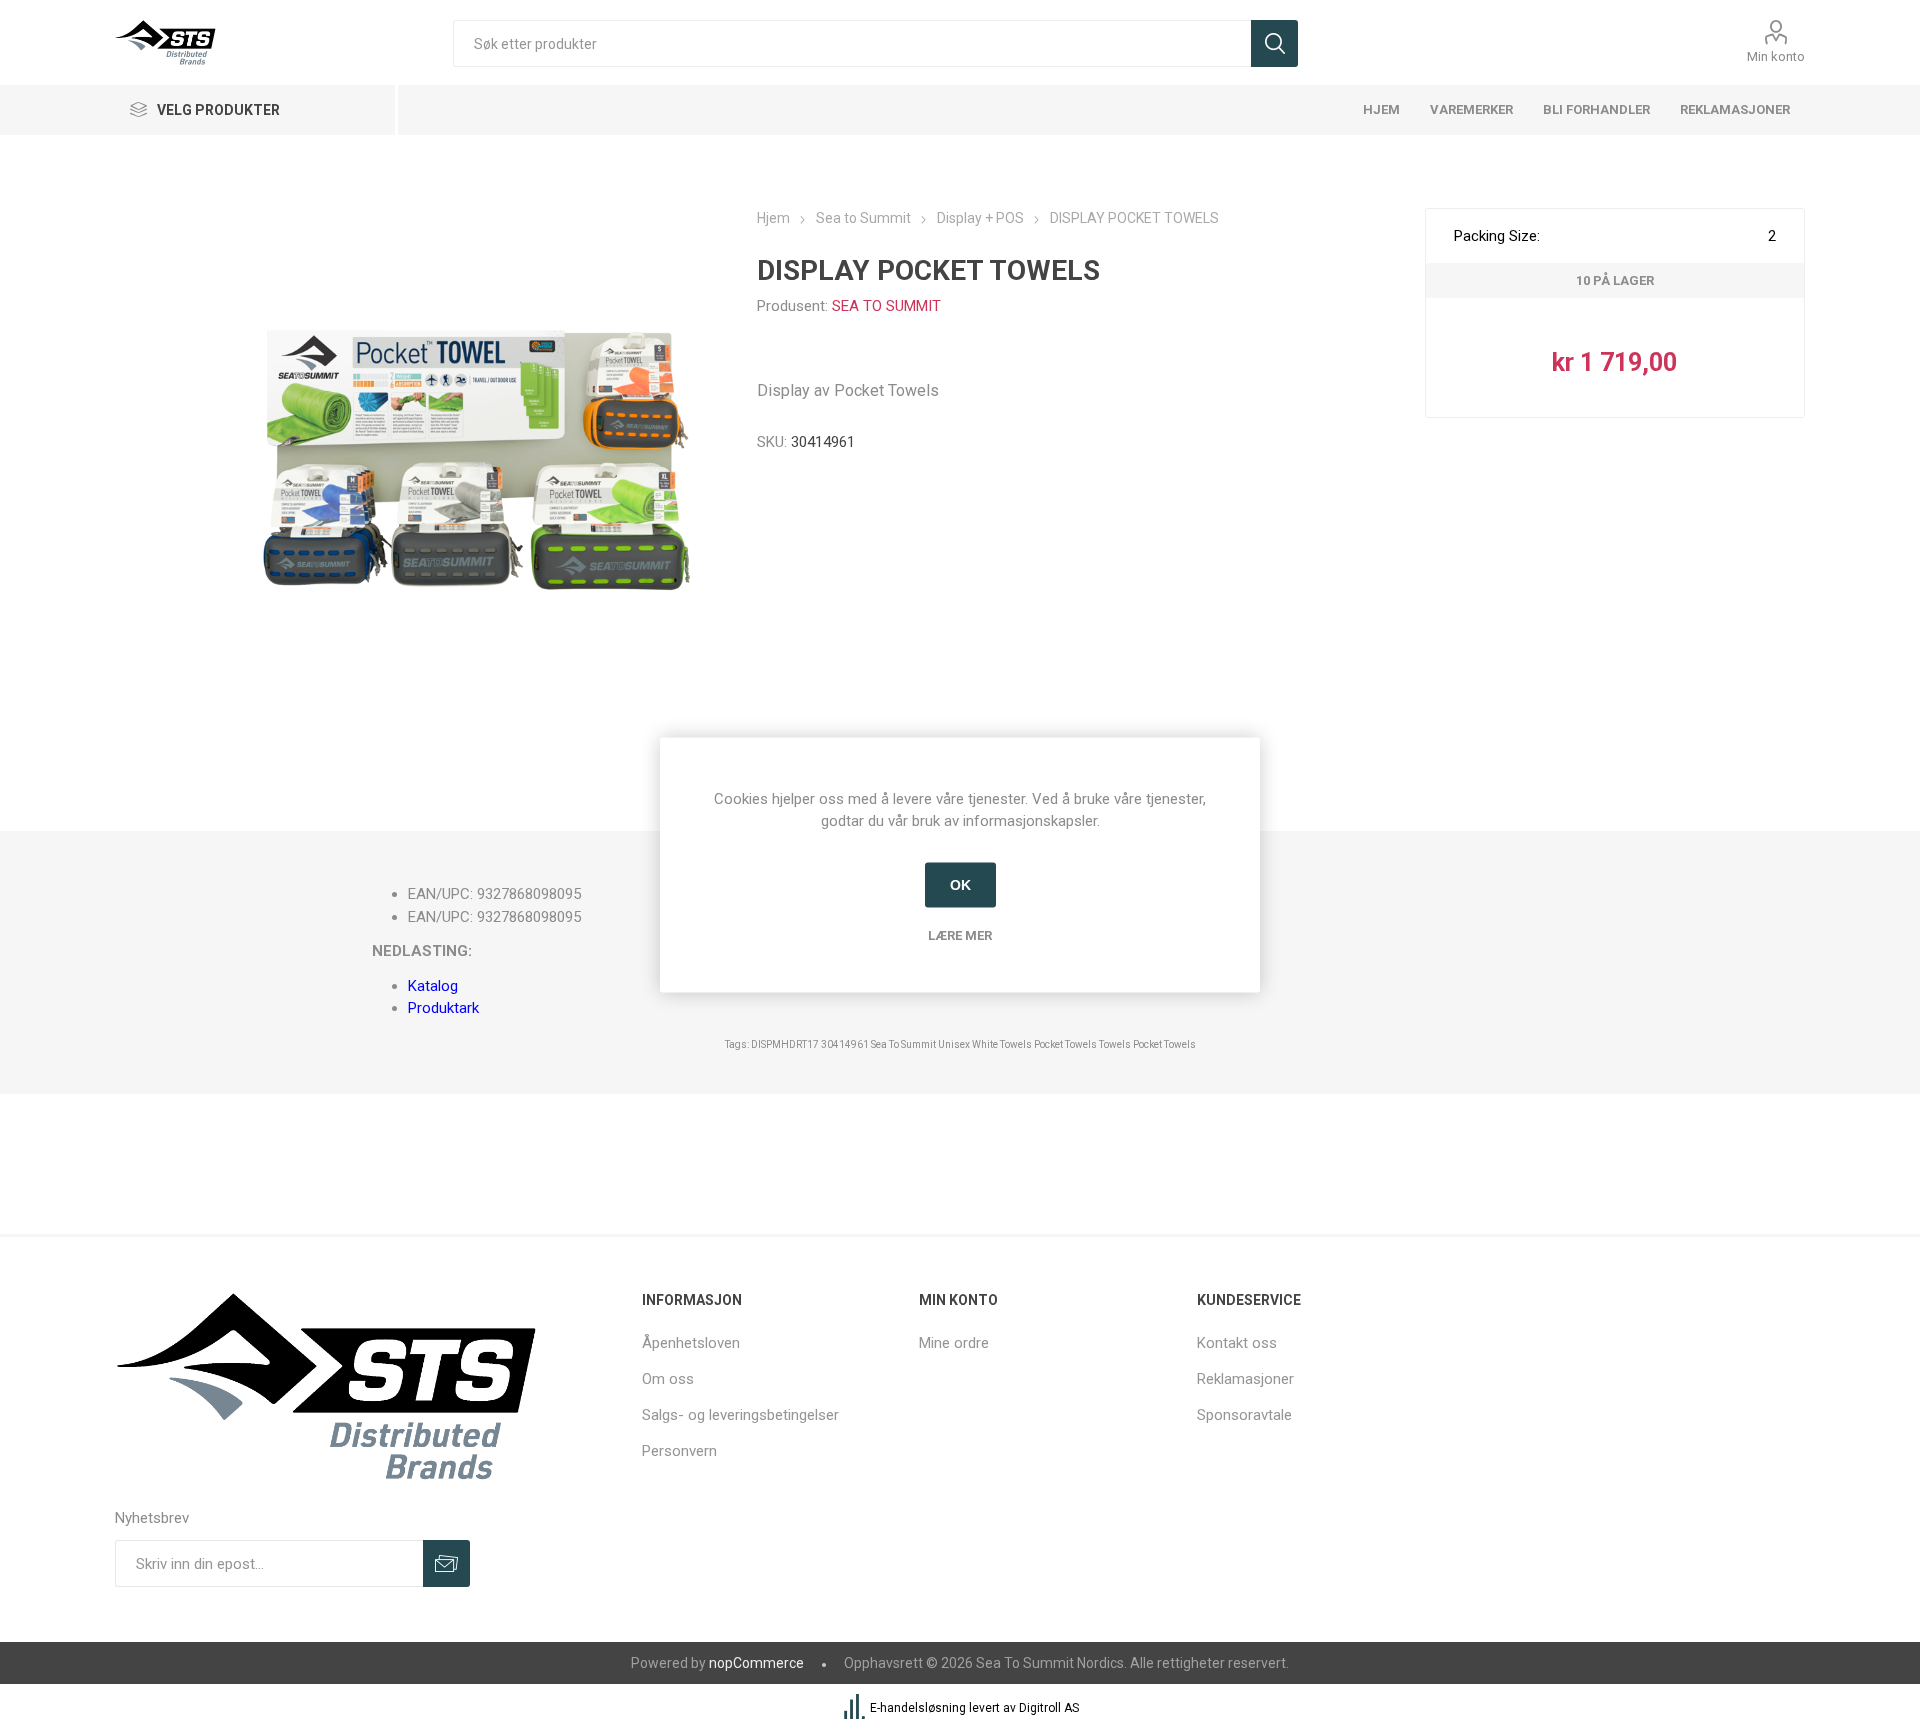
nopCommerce (756, 1663)
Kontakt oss (1237, 1343)
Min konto (1776, 56)
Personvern (679, 1451)
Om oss (668, 1379)
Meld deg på (446, 1563)
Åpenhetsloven (691, 1343)
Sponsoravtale (1244, 1415)
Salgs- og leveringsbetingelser (740, 1415)
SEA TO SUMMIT (886, 306)
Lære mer (960, 934)
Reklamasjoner (1245, 1379)
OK (960, 885)
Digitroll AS (1049, 1708)
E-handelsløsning (918, 1708)
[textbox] (852, 43)
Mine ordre (954, 1343)
